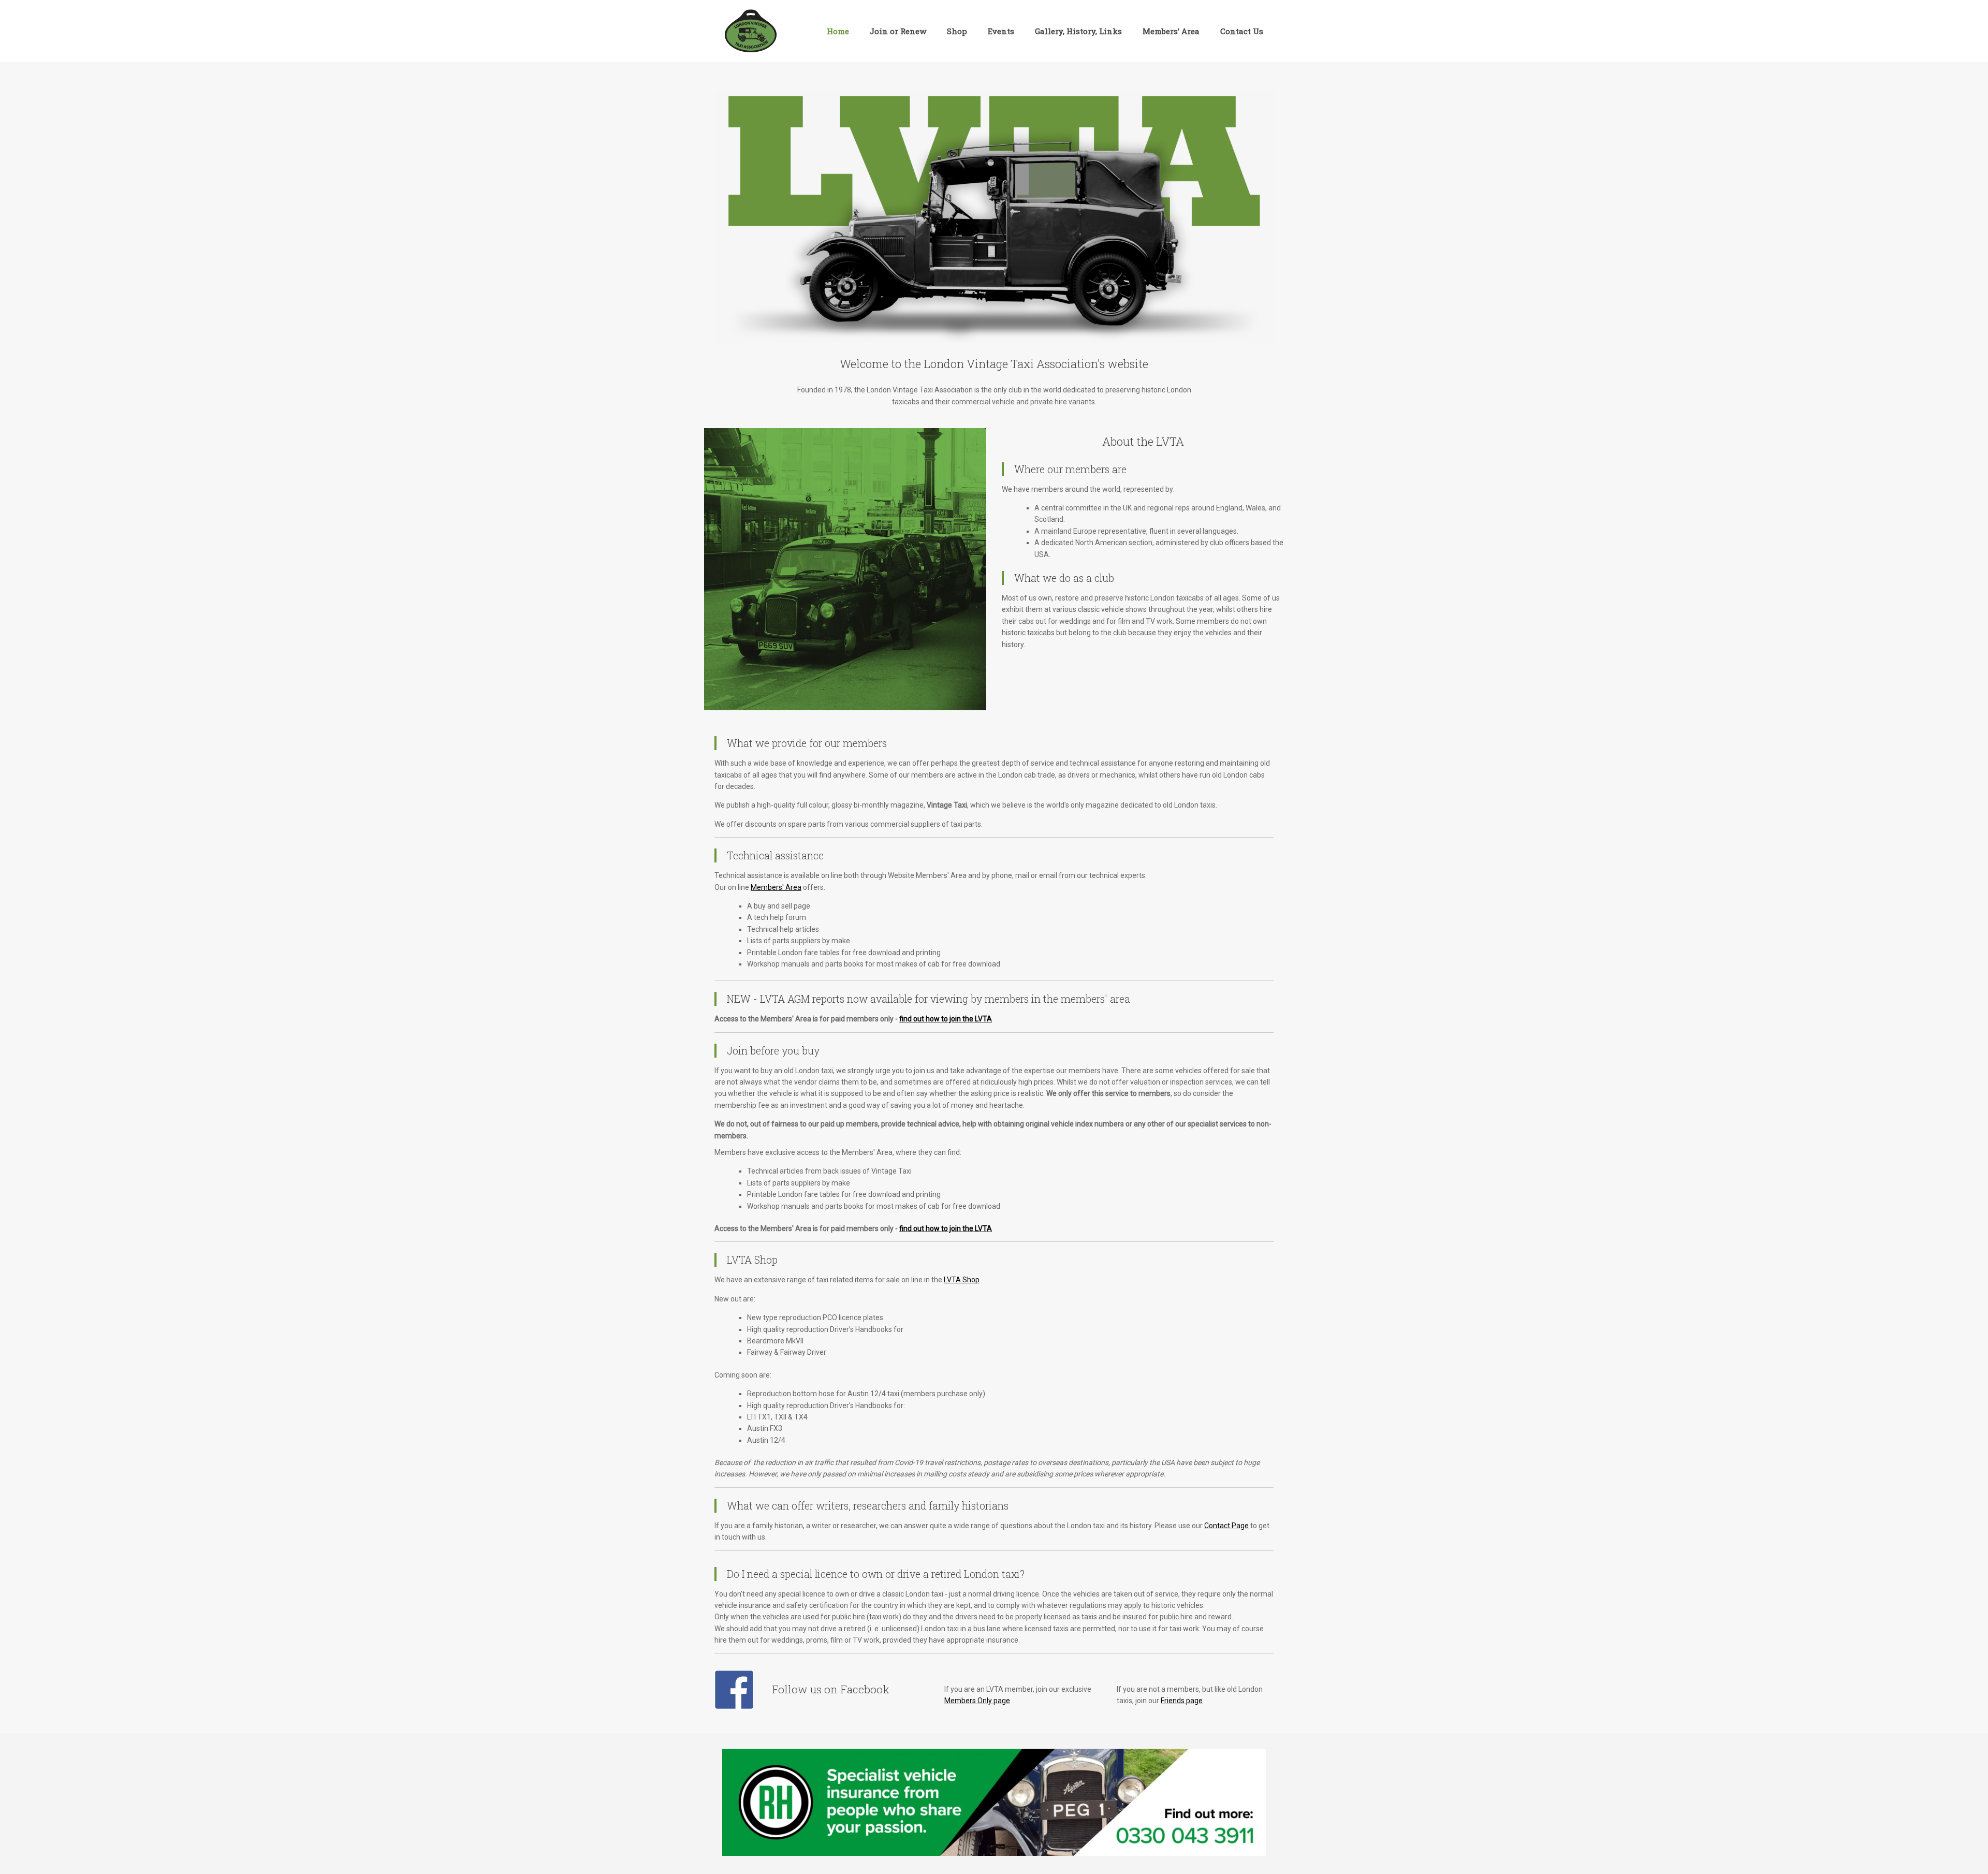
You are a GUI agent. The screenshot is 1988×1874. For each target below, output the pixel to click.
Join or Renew (898, 31)
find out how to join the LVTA (946, 1019)
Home (838, 31)
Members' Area (776, 887)
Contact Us (1242, 31)
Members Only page (977, 1701)
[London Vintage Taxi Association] (751, 31)
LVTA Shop (962, 1280)
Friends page (1182, 1701)
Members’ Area (1171, 31)
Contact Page (1226, 1526)
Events (1001, 31)
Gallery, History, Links (1078, 31)
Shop (957, 31)
